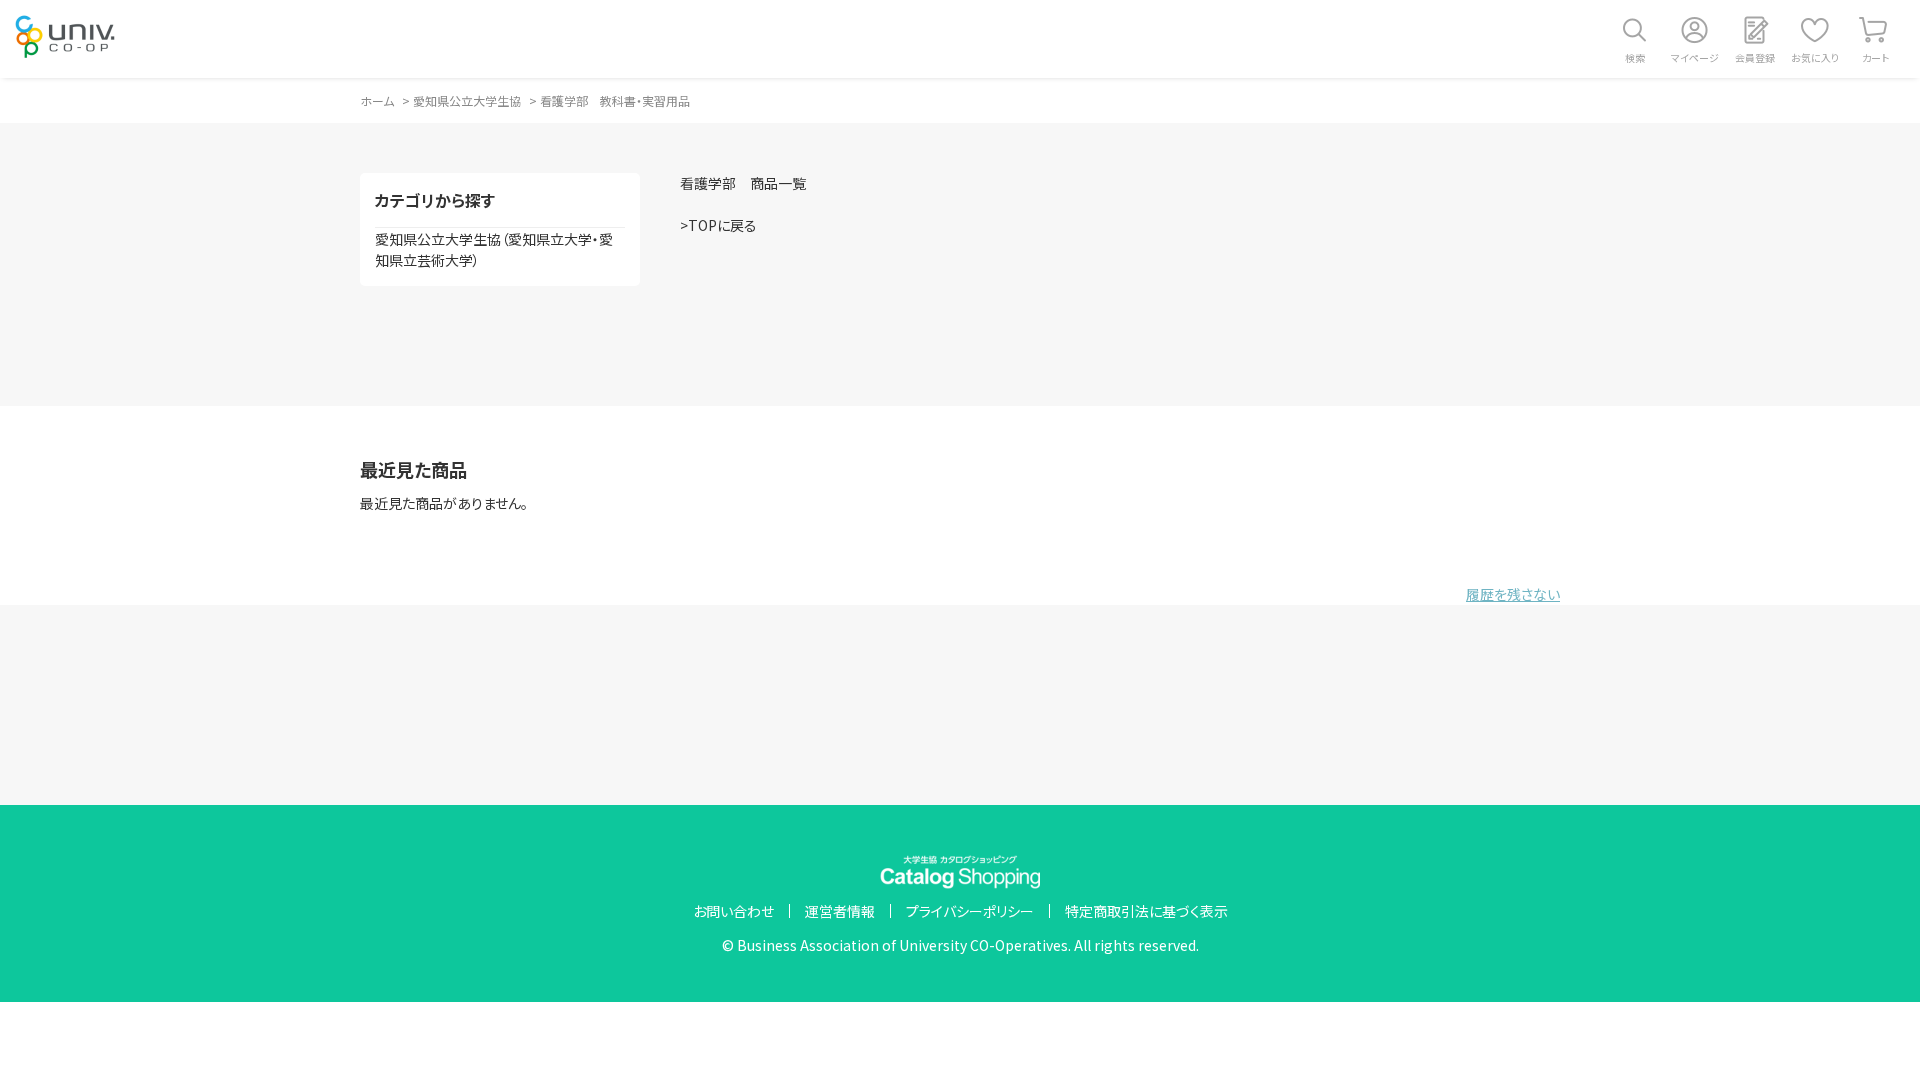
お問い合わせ (733, 911)
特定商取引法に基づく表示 (1146, 911)
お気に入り (1815, 57)
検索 (1635, 57)
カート (1875, 57)
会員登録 (1755, 57)
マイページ (1695, 57)
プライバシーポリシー (970, 911)
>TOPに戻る (718, 225)
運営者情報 (840, 911)
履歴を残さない (1513, 594)
